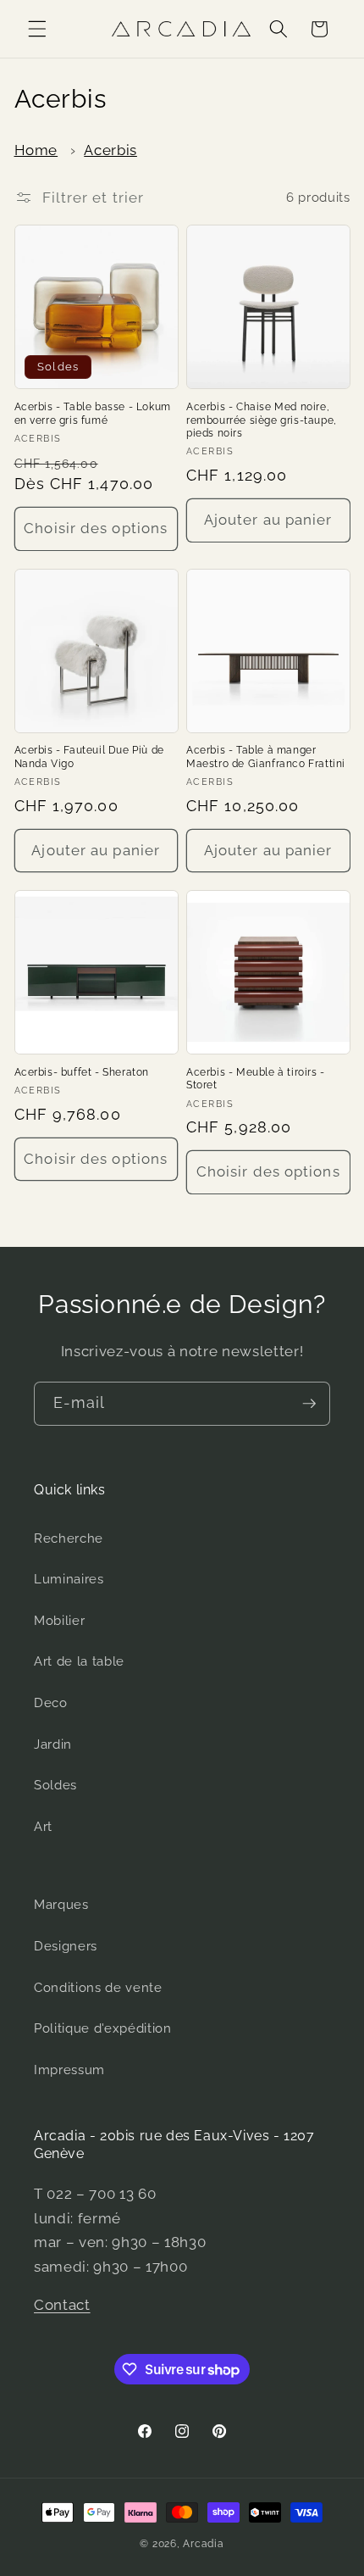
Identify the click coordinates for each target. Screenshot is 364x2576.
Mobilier (59, 1621)
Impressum (69, 2070)
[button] (37, 29)
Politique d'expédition (103, 2028)
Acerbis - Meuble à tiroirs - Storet (256, 1079)
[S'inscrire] (309, 1404)
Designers (66, 1946)
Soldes (55, 1785)
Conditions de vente (98, 1988)
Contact (62, 2305)
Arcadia (203, 2544)
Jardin (53, 1744)
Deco (51, 1703)
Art (43, 1827)
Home (36, 150)
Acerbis (110, 150)
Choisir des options (96, 528)
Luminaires (69, 1579)
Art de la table (79, 1661)
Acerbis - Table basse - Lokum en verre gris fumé (93, 414)
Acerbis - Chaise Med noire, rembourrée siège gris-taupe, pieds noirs (262, 420)
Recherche (69, 1538)
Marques (61, 1905)
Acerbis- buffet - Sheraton (82, 1072)
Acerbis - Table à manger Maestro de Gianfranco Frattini (266, 757)
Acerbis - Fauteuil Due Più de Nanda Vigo (89, 757)
